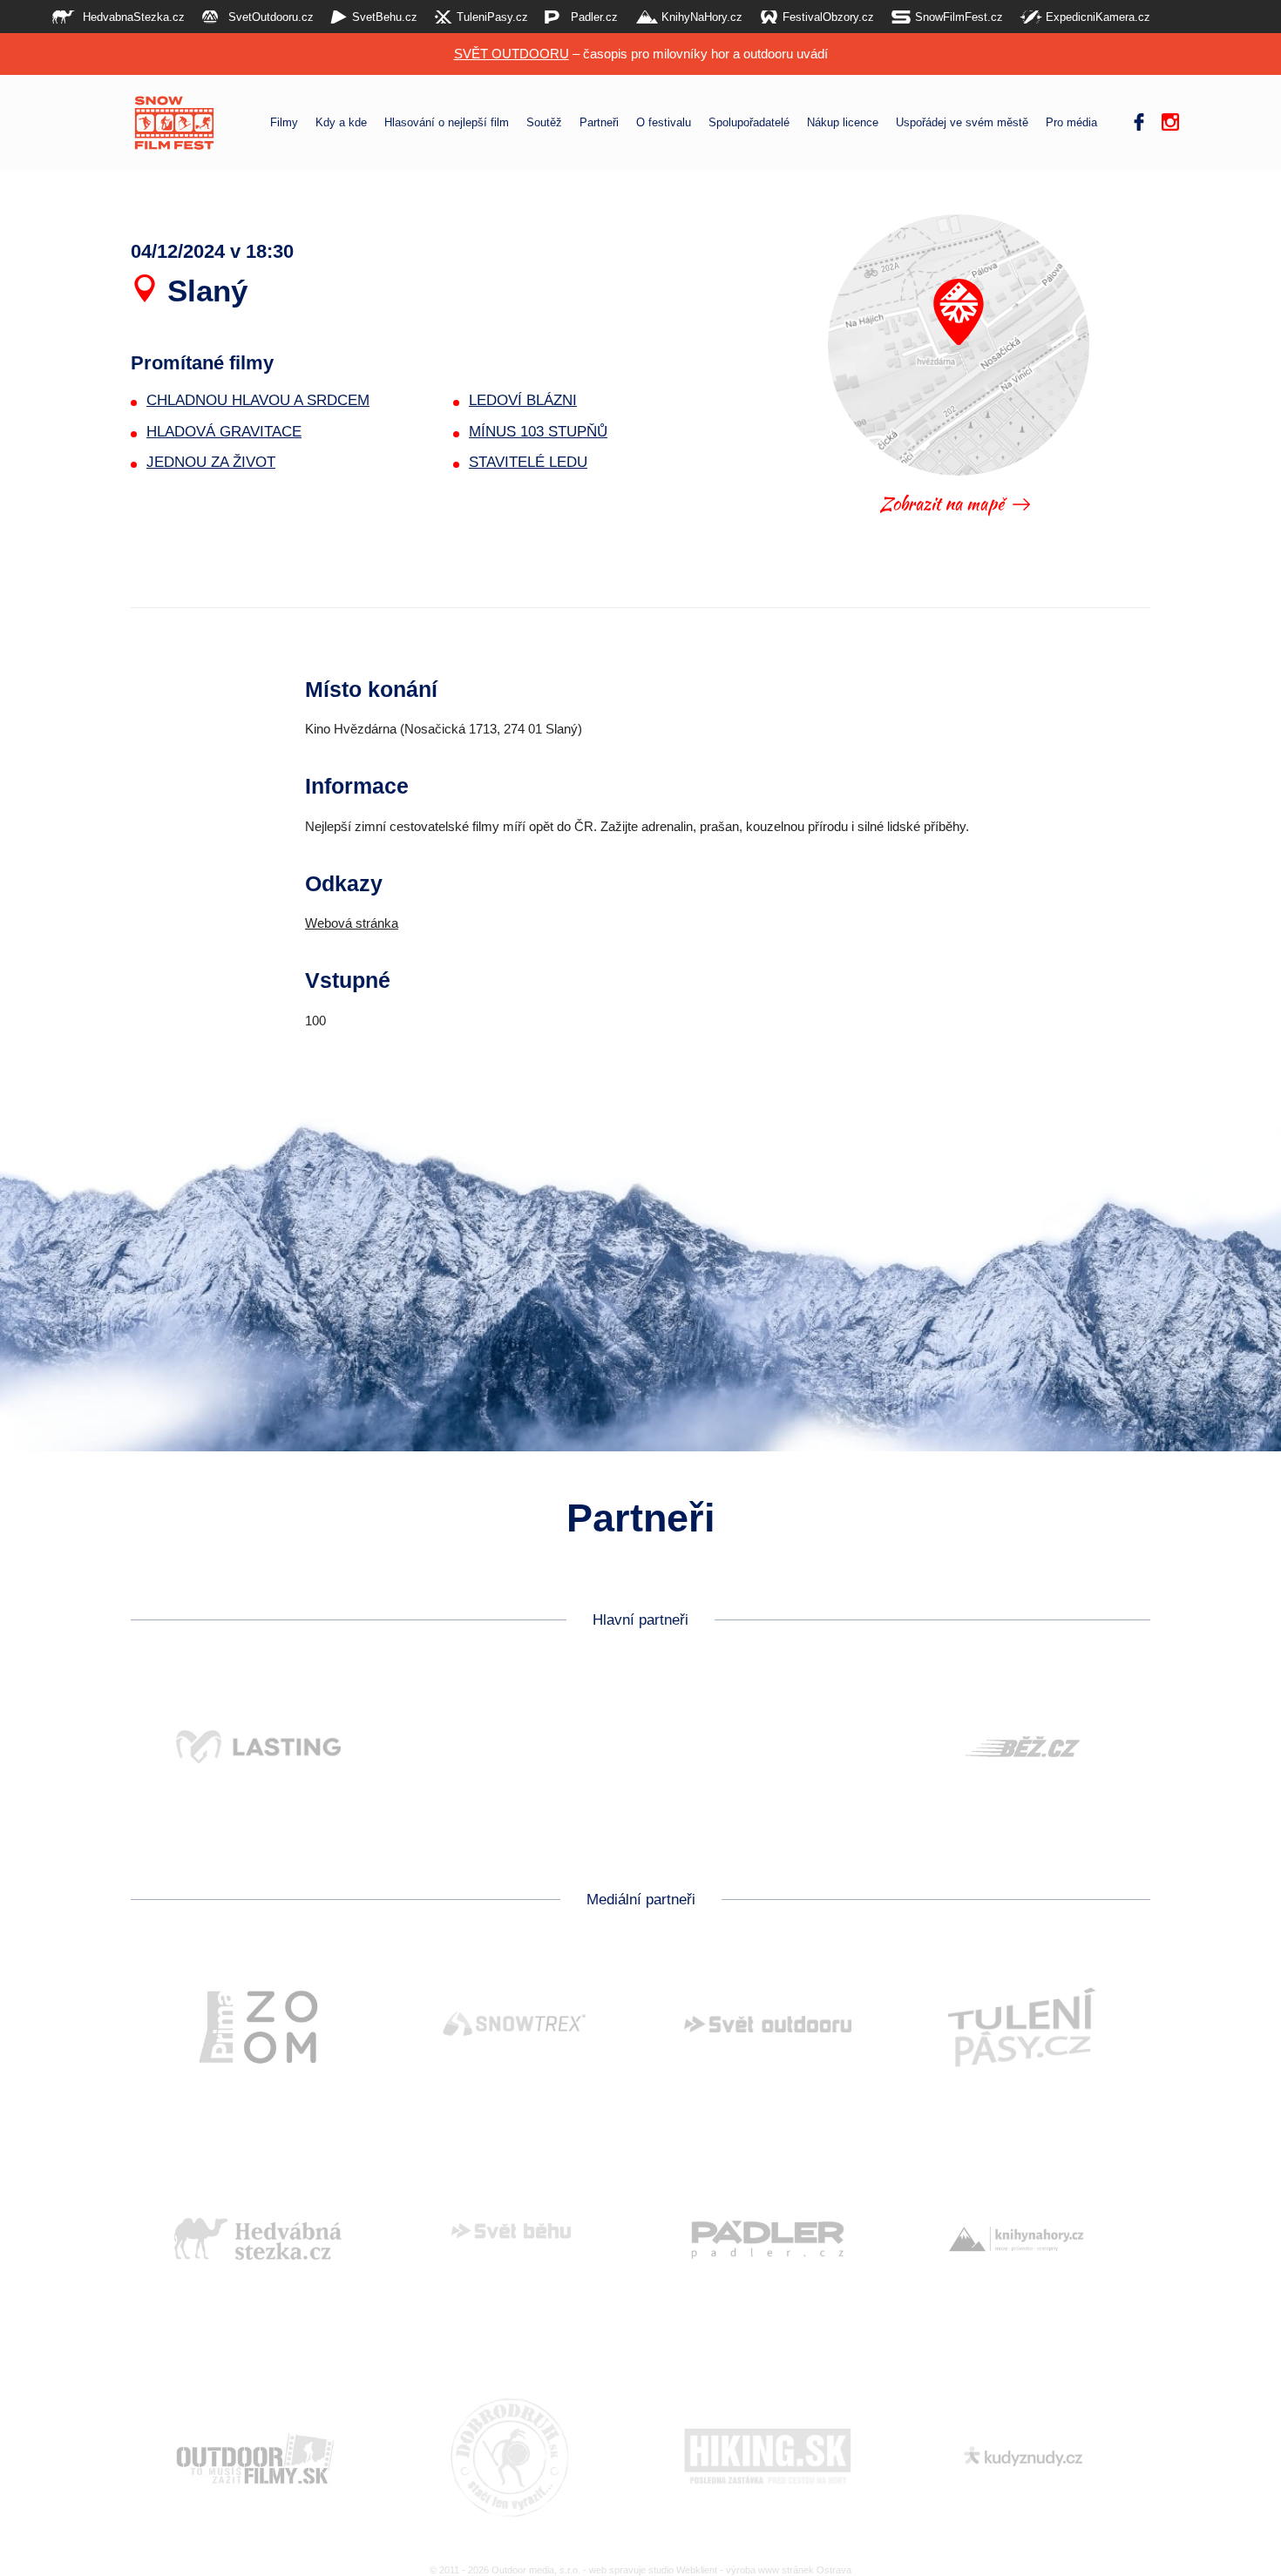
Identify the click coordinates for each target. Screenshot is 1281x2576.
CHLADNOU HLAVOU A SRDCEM (258, 400)
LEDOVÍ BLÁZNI (523, 400)
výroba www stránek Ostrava (789, 2570)
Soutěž (544, 123)
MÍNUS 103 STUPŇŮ (538, 432)
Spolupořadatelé (749, 123)
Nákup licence (843, 123)
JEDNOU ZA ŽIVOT (211, 462)
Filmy (284, 123)
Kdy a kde (341, 123)
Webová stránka (352, 923)
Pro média (1071, 123)
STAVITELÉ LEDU (528, 462)
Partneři (599, 123)
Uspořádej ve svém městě (962, 123)
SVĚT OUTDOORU (512, 54)
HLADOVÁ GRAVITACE (224, 432)
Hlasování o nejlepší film (447, 123)
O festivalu (664, 123)
